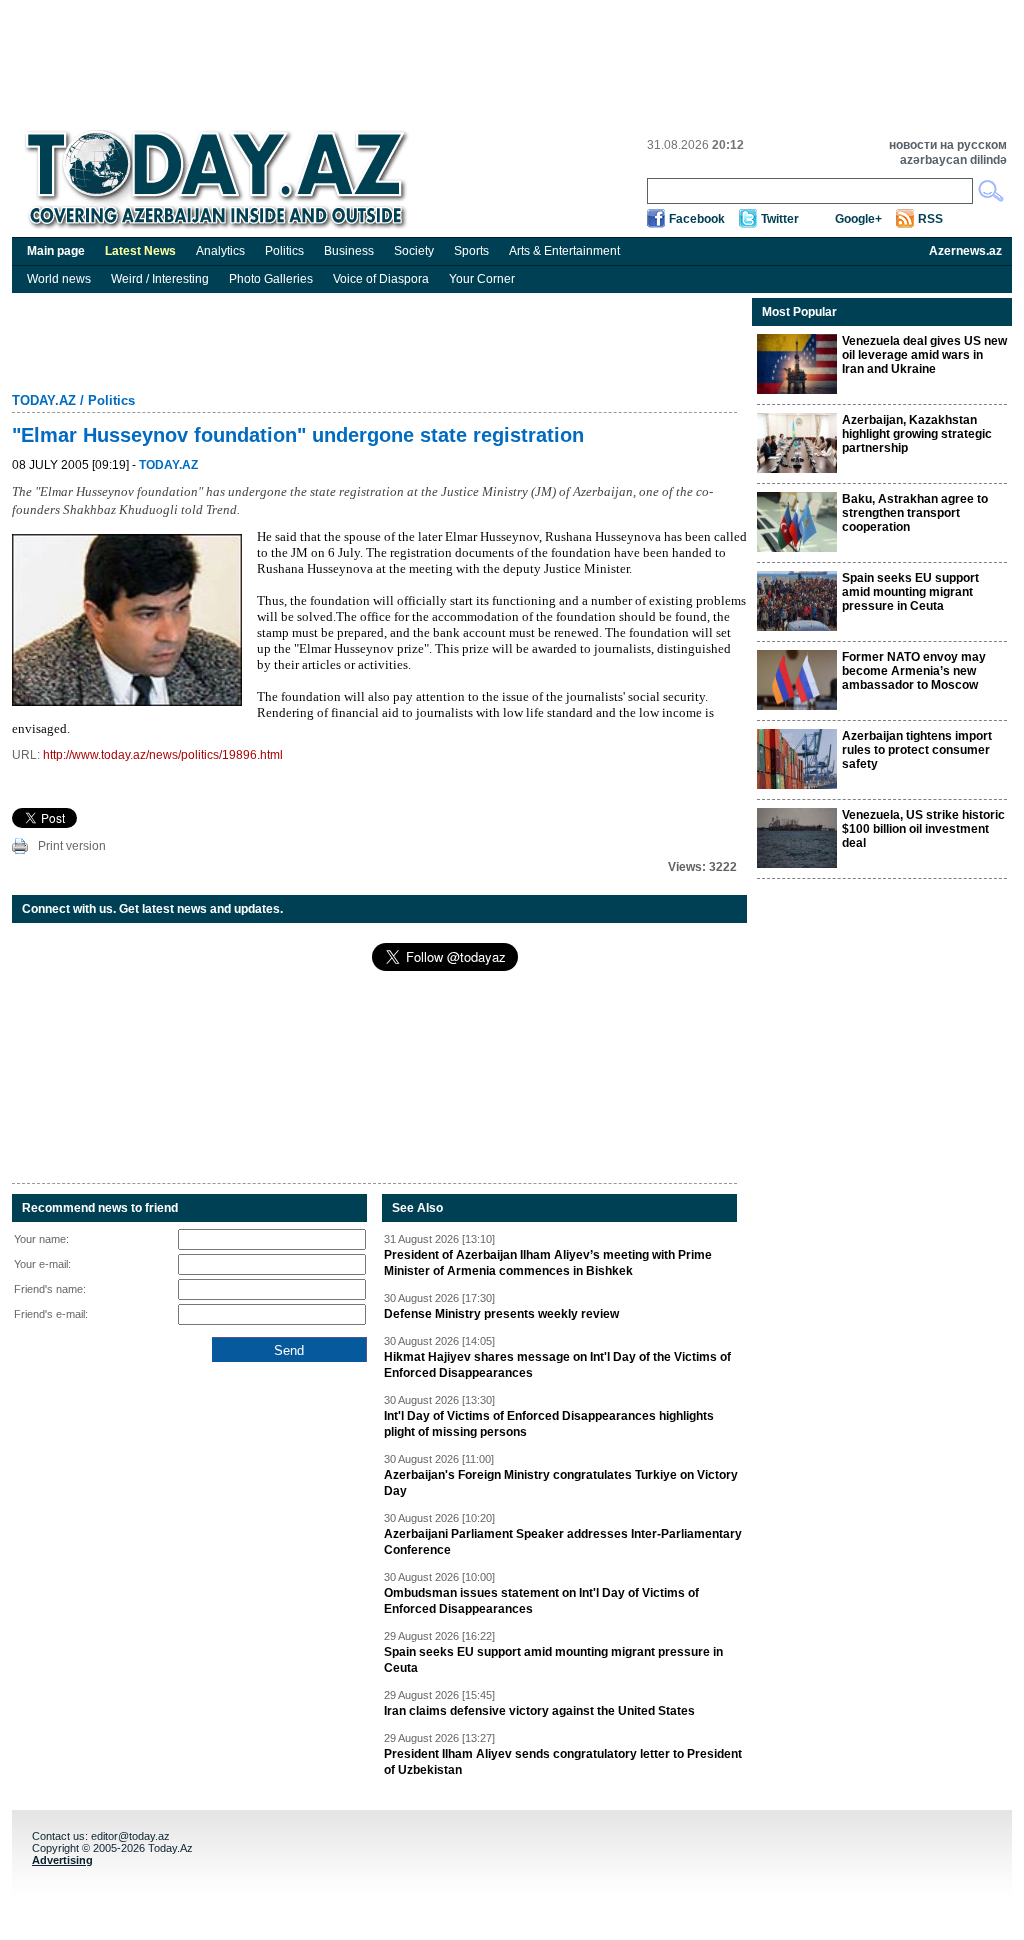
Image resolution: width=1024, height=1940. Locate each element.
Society (414, 251)
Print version (72, 846)
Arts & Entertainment (564, 251)
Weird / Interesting (160, 279)
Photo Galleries (271, 279)
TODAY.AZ (44, 400)
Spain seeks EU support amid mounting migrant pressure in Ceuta (553, 1660)
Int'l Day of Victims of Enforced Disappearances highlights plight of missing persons (549, 1424)
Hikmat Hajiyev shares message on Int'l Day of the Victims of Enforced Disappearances (557, 1365)
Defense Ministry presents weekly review (501, 1314)
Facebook (697, 219)
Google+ (858, 219)
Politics (284, 251)
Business (349, 251)
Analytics (220, 251)
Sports (471, 251)
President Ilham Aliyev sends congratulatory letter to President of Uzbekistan (563, 1762)
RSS (930, 219)
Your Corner (482, 279)
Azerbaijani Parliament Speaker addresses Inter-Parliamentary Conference (563, 1542)
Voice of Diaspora (381, 279)
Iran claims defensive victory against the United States (539, 1711)
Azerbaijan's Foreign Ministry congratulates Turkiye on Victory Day (561, 1483)
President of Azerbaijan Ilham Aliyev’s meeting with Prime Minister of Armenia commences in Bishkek (548, 1263)
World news (59, 279)
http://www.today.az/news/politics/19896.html (163, 755)
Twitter (780, 219)
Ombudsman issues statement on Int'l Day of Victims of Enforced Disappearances (541, 1601)
